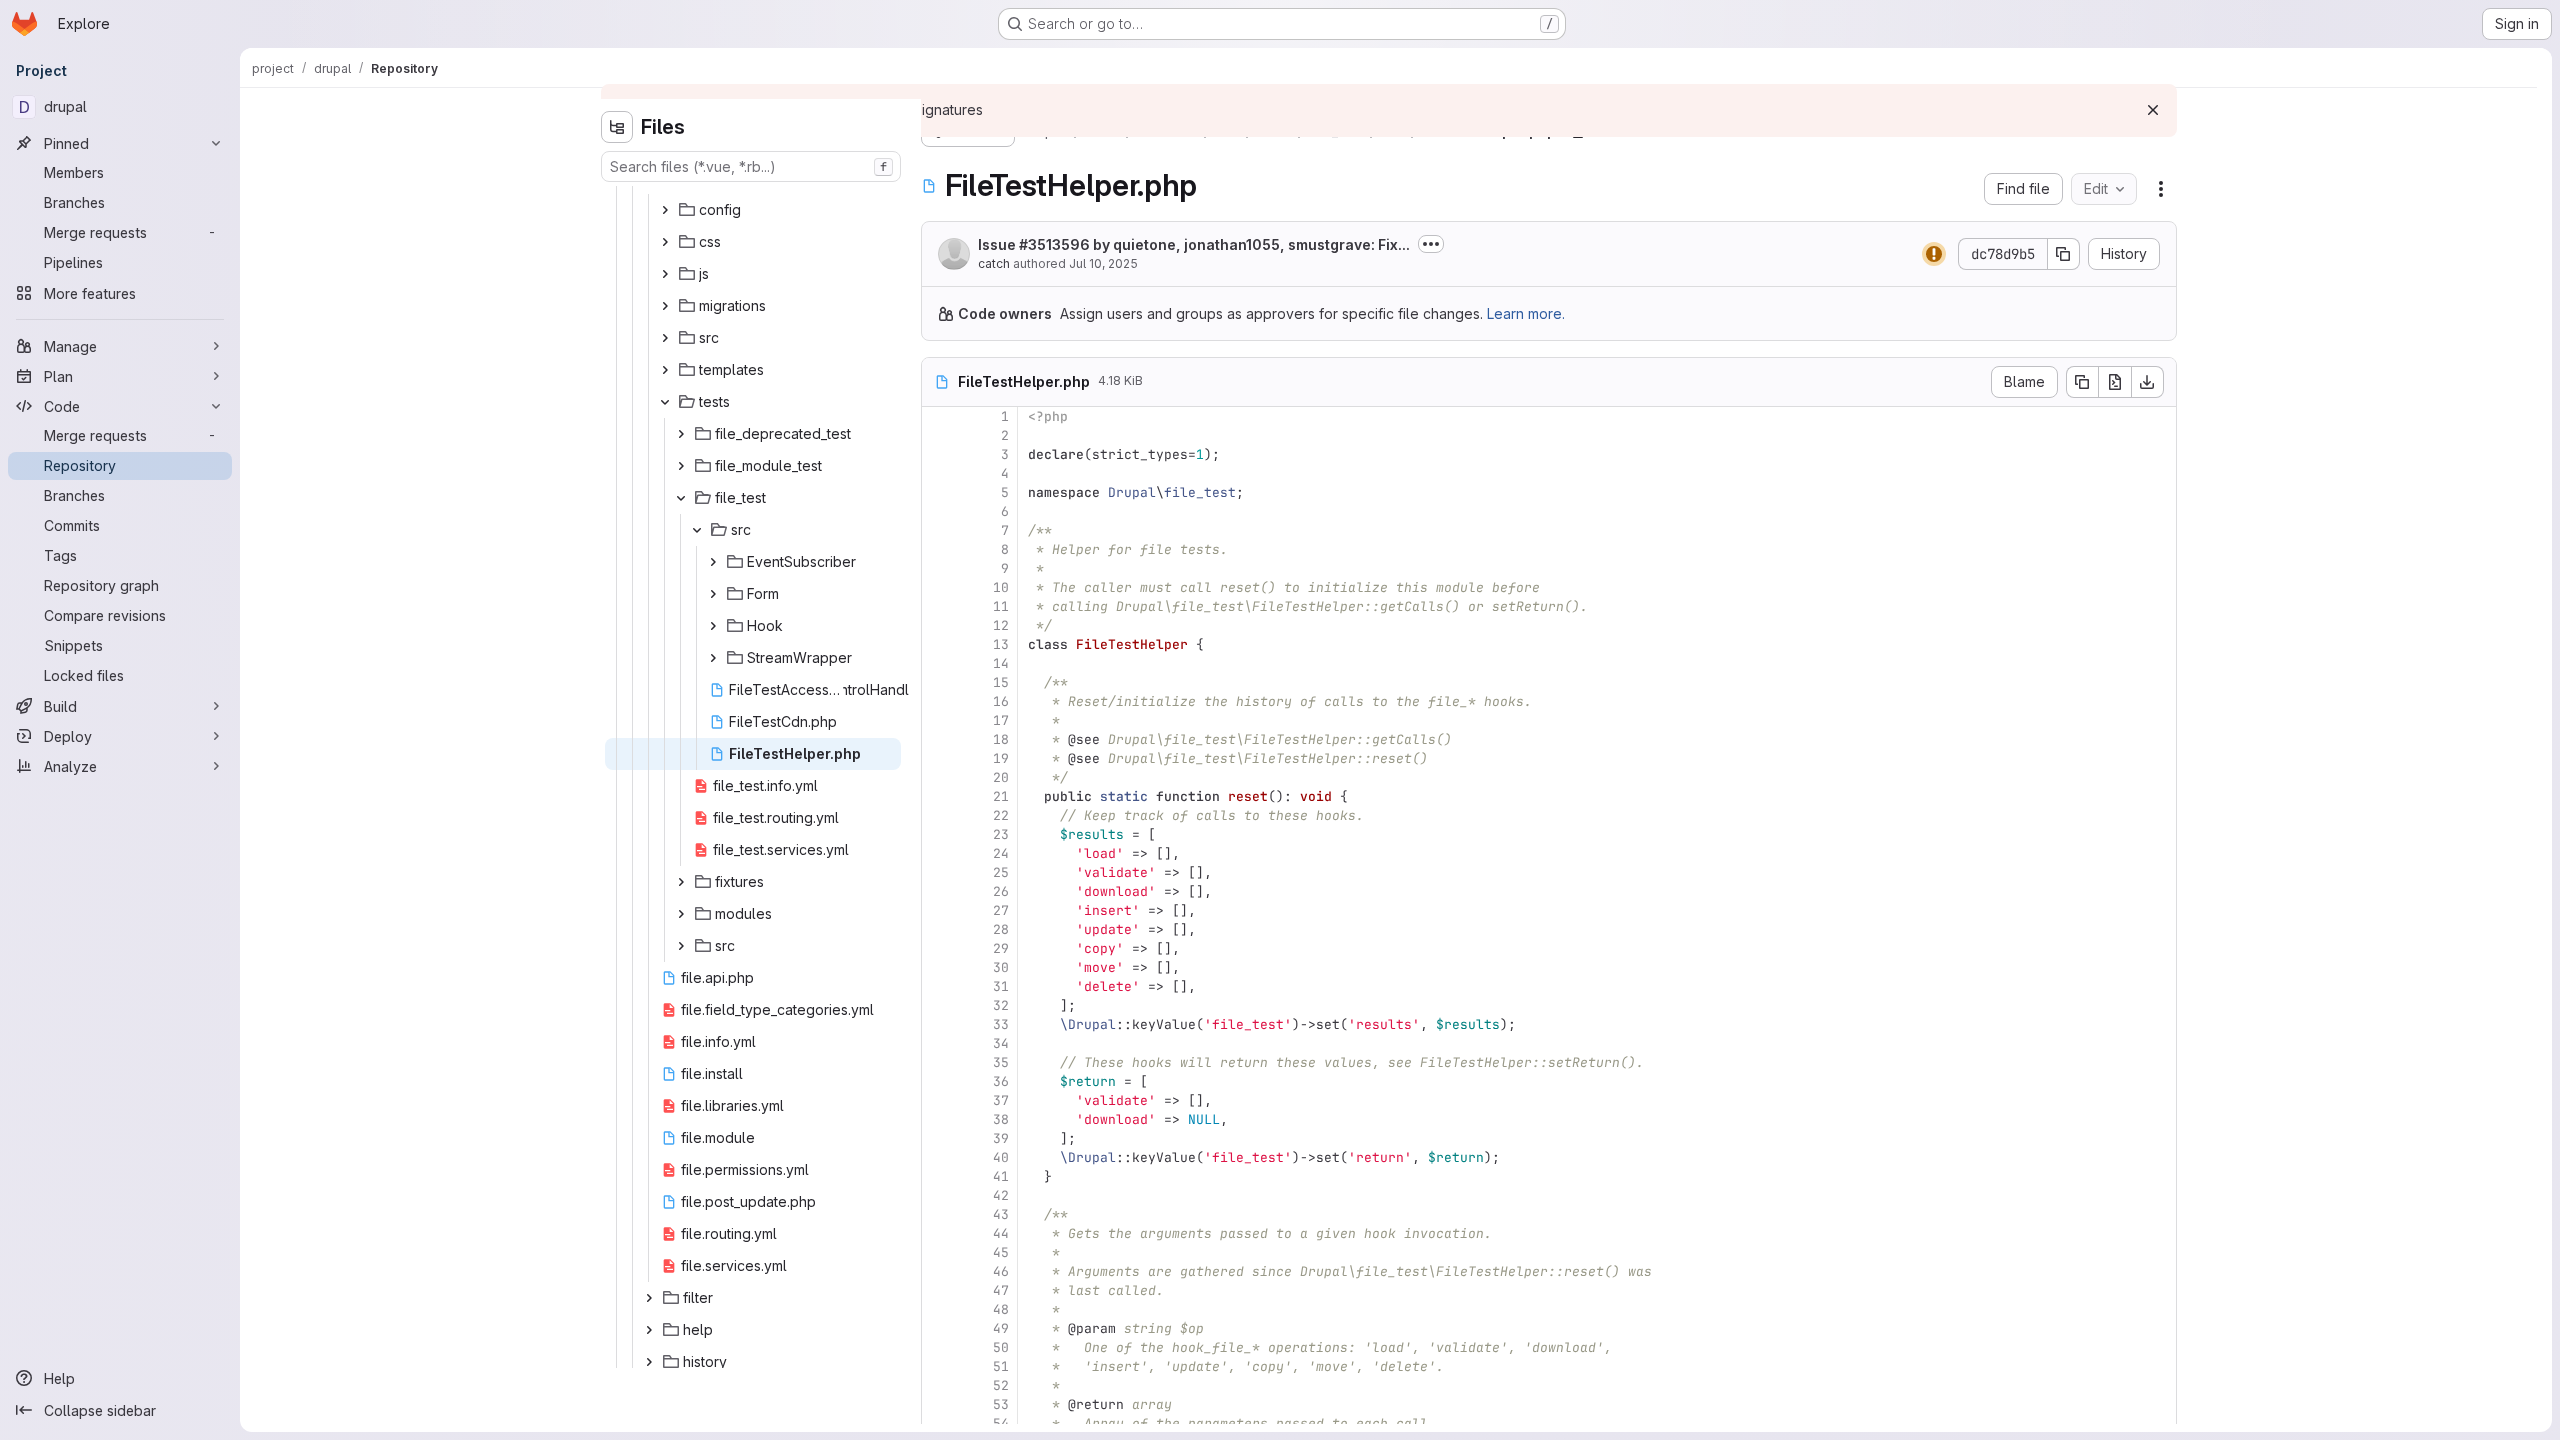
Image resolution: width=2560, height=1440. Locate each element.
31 (1001, 986)
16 (1001, 701)
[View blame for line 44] (939, 1233)
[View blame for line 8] (939, 549)
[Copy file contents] (2082, 382)
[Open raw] (2115, 382)
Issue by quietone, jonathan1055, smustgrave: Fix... (1194, 244)
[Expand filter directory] (649, 1298)
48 (1001, 1309)
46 (1001, 1271)
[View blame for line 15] (939, 682)
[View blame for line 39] (939, 1138)
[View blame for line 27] (939, 910)
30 (1001, 967)
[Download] (2148, 382)
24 (1001, 853)
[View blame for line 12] (939, 625)
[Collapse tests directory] (665, 402)
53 (1001, 1404)
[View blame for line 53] (939, 1404)
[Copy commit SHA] (2064, 254)
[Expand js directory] (665, 274)
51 (1001, 1366)
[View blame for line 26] (939, 891)
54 (1001, 1423)
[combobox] (751, 166)
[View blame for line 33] (939, 1024)
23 (1001, 834)
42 (1001, 1195)
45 (1001, 1252)
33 (1001, 1024)
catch (994, 263)
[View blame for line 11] (939, 606)
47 (1001, 1290)
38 (1001, 1119)
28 (1001, 929)
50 (1001, 1347)
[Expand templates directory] (665, 370)
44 (1001, 1233)
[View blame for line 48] (939, 1309)
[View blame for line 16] (939, 701)
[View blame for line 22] (939, 815)
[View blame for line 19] (939, 758)
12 (1001, 625)
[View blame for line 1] (939, 416)
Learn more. (1526, 313)
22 (1001, 815)
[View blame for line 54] (939, 1423)
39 (1001, 1138)
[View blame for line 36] (939, 1081)
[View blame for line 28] (939, 929)
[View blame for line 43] (939, 1214)
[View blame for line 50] (939, 1347)
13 (1001, 644)
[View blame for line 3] (939, 454)
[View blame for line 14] (939, 663)
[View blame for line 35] (939, 1062)
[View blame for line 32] (939, 1005)
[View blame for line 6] (939, 511)
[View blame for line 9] (939, 568)
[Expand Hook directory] (713, 626)
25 (1001, 872)
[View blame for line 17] (939, 720)
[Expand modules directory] (681, 914)
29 (1001, 948)
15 (1001, 682)
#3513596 (1054, 244)
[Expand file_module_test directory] (681, 466)
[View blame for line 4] (939, 473)
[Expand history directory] (649, 1362)
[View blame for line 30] (939, 967)
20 (1001, 777)
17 (1001, 720)
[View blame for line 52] (939, 1385)
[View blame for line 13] (939, 644)
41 (1001, 1176)
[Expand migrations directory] (665, 306)
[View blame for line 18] (939, 739)
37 (1001, 1100)
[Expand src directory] (665, 338)
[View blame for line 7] (939, 530)
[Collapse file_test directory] (681, 498)
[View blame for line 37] (939, 1100)
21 (1001, 796)
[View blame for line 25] (939, 872)
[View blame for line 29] (939, 948)
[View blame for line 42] (939, 1195)
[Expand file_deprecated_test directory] (681, 434)
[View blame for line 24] (939, 853)
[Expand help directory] (649, 1330)
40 (1001, 1157)
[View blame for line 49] (939, 1328)
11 (1001, 606)
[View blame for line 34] (939, 1043)
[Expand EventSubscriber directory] (713, 562)
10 (1001, 587)
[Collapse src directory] (697, 530)
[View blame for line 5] (939, 492)
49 (1001, 1328)
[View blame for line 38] (939, 1119)
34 (1001, 1043)
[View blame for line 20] (939, 777)
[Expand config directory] (665, 210)
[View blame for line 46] (939, 1271)
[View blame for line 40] (939, 1157)
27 (1001, 910)
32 (1001, 1005)
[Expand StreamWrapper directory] (713, 658)
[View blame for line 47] (939, 1290)
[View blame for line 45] (939, 1252)
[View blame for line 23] (939, 834)
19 (1001, 758)
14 (1001, 663)
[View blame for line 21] (939, 796)
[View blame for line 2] (939, 435)
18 (1001, 739)
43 (1001, 1214)
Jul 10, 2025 (1103, 263)
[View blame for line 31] (939, 986)
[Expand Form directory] (713, 594)
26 (1001, 891)
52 (1001, 1385)
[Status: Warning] (1934, 254)
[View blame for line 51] (939, 1366)
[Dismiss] (2153, 110)
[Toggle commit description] (1431, 244)
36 (1001, 1081)
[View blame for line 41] (939, 1176)
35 (1001, 1062)
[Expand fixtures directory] (681, 882)
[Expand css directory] (665, 242)
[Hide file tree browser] (617, 127)
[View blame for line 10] (939, 587)
